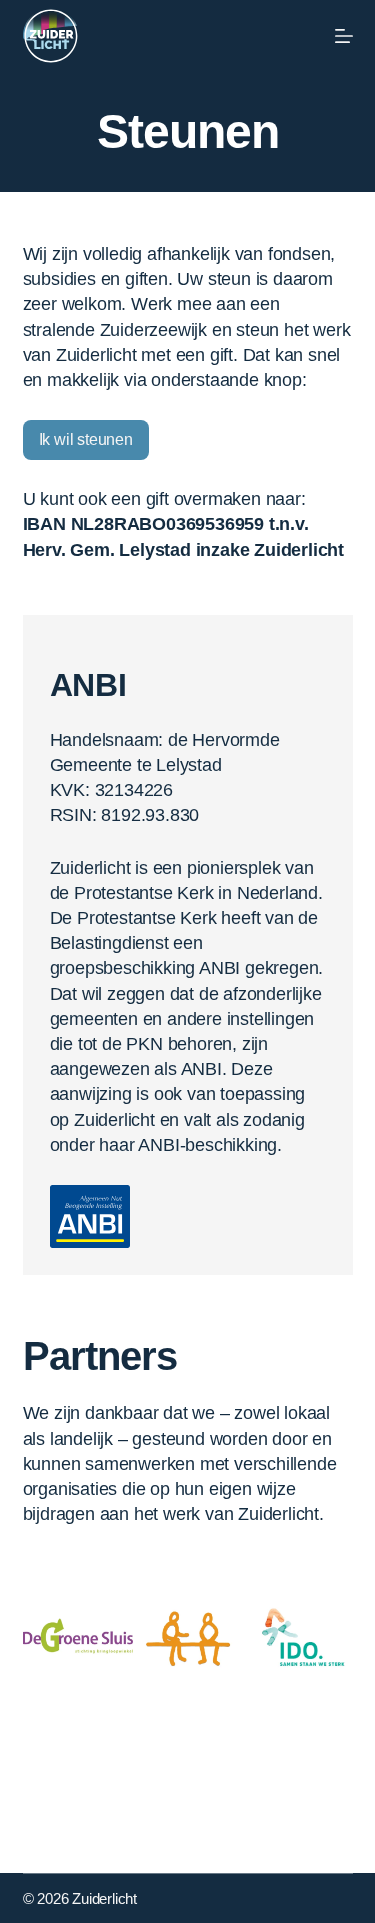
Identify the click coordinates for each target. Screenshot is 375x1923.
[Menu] (344, 36)
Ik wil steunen (86, 439)
